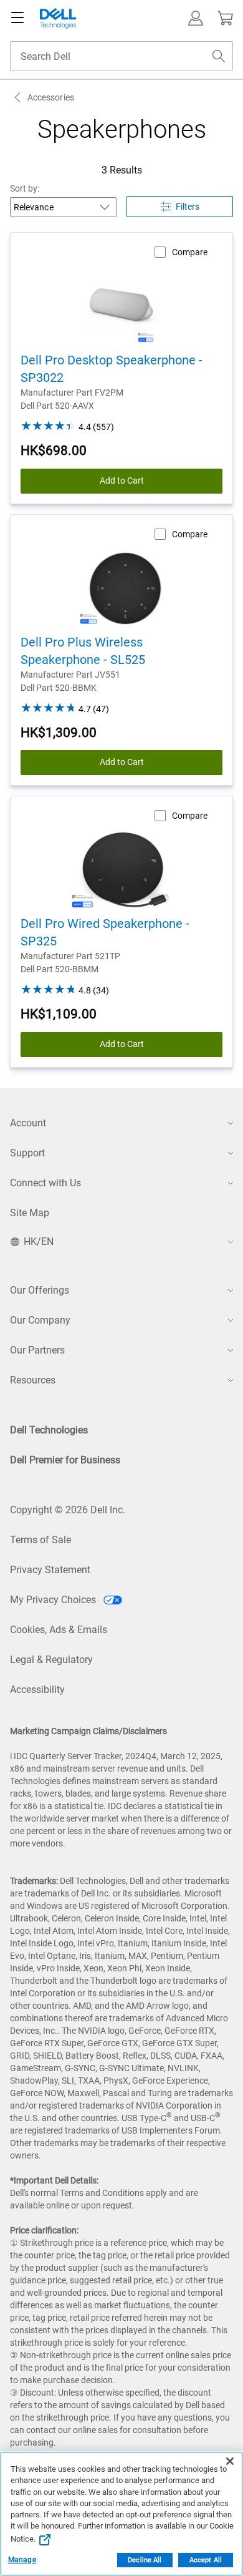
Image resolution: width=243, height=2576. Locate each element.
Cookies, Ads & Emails (59, 1630)
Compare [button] (190, 252)
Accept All (206, 2560)
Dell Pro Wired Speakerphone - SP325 (105, 932)
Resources (33, 1380)
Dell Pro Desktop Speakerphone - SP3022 (112, 369)
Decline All (145, 2560)
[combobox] (121, 56)
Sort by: (25, 188)
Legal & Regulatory (51, 1660)
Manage (22, 2560)
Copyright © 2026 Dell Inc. (68, 1510)
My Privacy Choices (54, 1600)
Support (27, 1153)
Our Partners (37, 1350)
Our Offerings (40, 1290)
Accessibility (37, 1690)
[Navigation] (17, 18)
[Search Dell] (219, 56)
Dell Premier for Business (65, 1460)
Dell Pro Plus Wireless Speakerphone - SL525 (83, 651)
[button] (196, 18)
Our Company (40, 1320)
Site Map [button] (30, 1213)
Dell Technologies (49, 1430)
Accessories (51, 97)
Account (28, 1123)
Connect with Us (45, 1183)
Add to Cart (122, 481)
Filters (188, 207)
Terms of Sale (40, 1540)
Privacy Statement (50, 1570)
